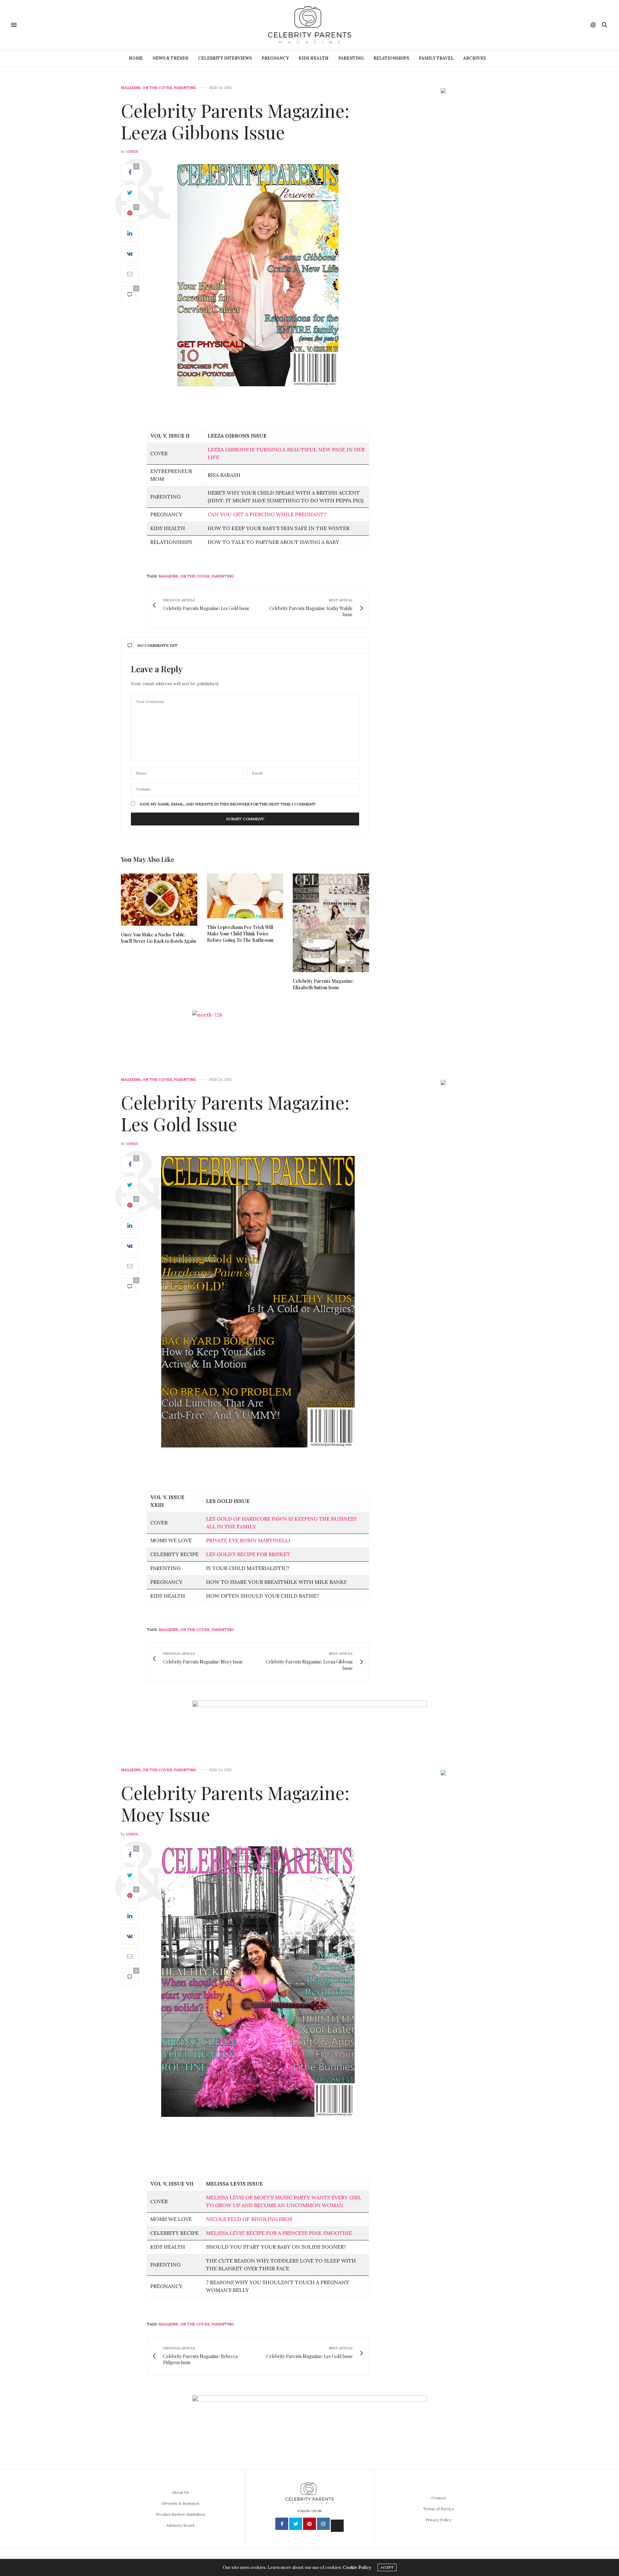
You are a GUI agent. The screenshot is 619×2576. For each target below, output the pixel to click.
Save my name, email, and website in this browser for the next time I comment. (228, 804)
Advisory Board (180, 2525)
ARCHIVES (475, 58)
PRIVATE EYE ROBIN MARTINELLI (248, 1540)
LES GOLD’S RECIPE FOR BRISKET (248, 1554)
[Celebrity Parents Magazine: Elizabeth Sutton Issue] (331, 923)
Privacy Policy (438, 2520)
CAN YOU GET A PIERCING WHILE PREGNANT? (267, 514)
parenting (223, 576)
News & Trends (170, 58)
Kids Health (314, 58)
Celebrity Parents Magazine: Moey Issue (235, 1803)
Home (136, 58)
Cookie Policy (357, 2567)
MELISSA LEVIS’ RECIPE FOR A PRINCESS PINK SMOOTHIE (279, 2233)
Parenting (351, 58)
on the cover (195, 576)
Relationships (391, 58)
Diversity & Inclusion (180, 2503)
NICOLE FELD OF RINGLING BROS (249, 2219)
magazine (168, 576)
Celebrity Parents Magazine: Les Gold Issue (235, 1113)
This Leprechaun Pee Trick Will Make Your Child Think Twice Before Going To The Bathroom (240, 934)
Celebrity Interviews (225, 58)
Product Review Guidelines (181, 2514)
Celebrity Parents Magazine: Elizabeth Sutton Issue (323, 984)
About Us (181, 2492)
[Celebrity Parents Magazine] (309, 25)
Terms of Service (439, 2509)
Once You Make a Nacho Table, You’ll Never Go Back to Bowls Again (158, 938)
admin (132, 152)
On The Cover (157, 88)
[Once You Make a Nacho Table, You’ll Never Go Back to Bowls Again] (159, 900)
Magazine (131, 88)
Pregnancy (275, 58)
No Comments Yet (157, 645)
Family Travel (436, 58)
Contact (439, 2498)
